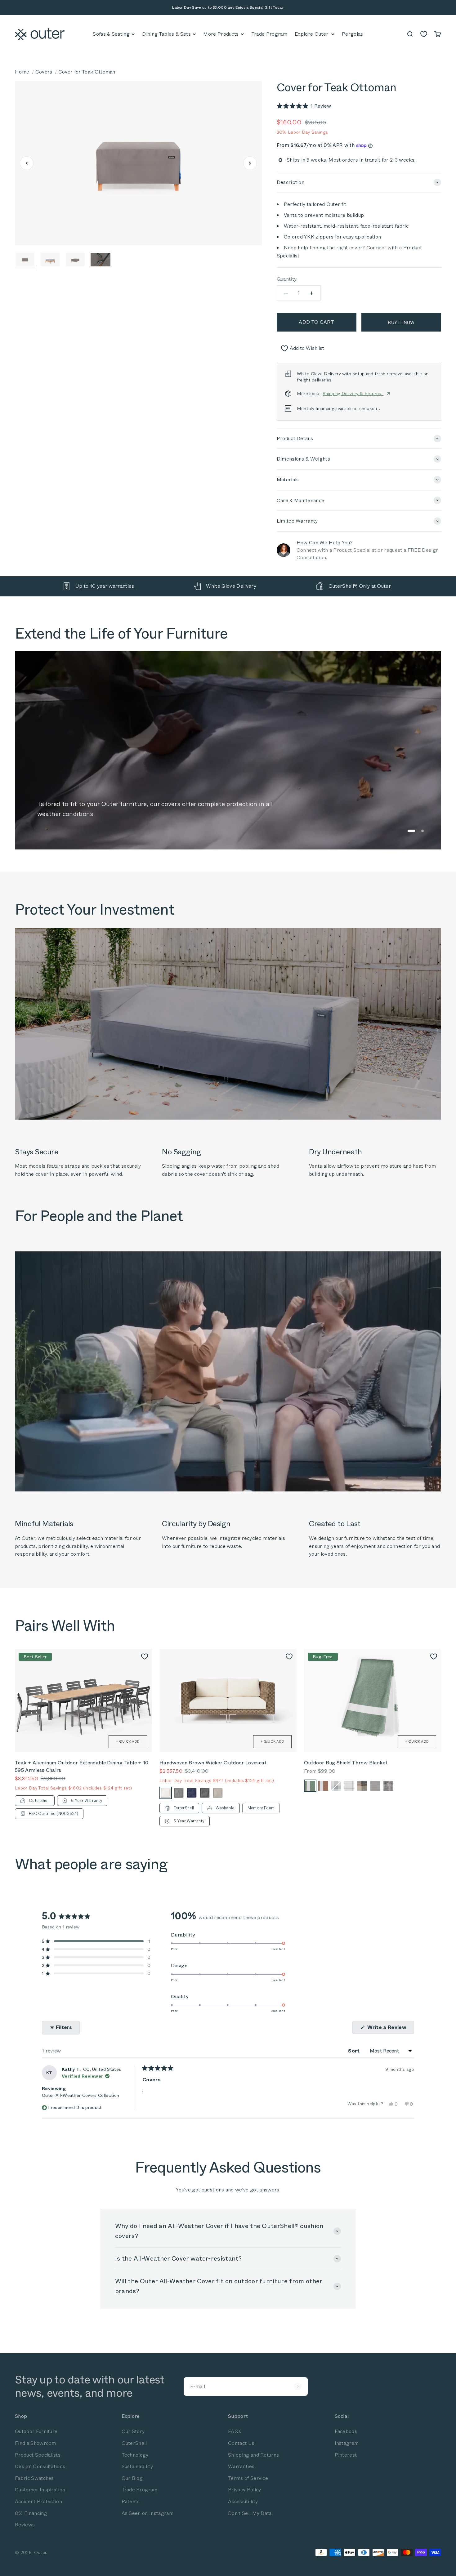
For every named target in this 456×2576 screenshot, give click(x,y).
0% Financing (31, 2513)
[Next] (250, 163)
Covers (44, 72)
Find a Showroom (36, 2443)
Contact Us (241, 2443)
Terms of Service (248, 2478)
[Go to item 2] (50, 260)
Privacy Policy (244, 2490)
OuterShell (134, 2443)
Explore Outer (311, 34)
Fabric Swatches (34, 2478)
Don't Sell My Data (250, 2513)
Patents (131, 2501)
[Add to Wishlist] (145, 1656)
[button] (304, 106)
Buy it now (401, 322)
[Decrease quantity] (286, 293)
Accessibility (243, 2501)
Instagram (347, 2443)
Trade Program (140, 2490)
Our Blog (132, 2478)
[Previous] (27, 163)
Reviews (25, 2525)
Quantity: (287, 279)
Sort (355, 2051)
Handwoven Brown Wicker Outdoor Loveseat (213, 1763)
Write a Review (390, 2029)
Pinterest (346, 2455)
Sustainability (137, 2466)
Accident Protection (38, 2501)
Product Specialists (38, 2455)
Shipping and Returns (253, 2455)
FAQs (235, 2431)
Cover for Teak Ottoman (87, 72)
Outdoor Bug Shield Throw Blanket (346, 1763)
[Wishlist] (424, 34)
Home (22, 72)
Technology (135, 2455)
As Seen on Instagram (148, 2513)
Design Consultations (40, 2466)
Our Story (133, 2431)
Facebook (346, 2431)
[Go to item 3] (75, 260)
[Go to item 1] (25, 260)
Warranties (241, 2466)
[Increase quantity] (311, 293)
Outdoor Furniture (36, 2431)
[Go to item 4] (100, 260)
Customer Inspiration (40, 2490)
